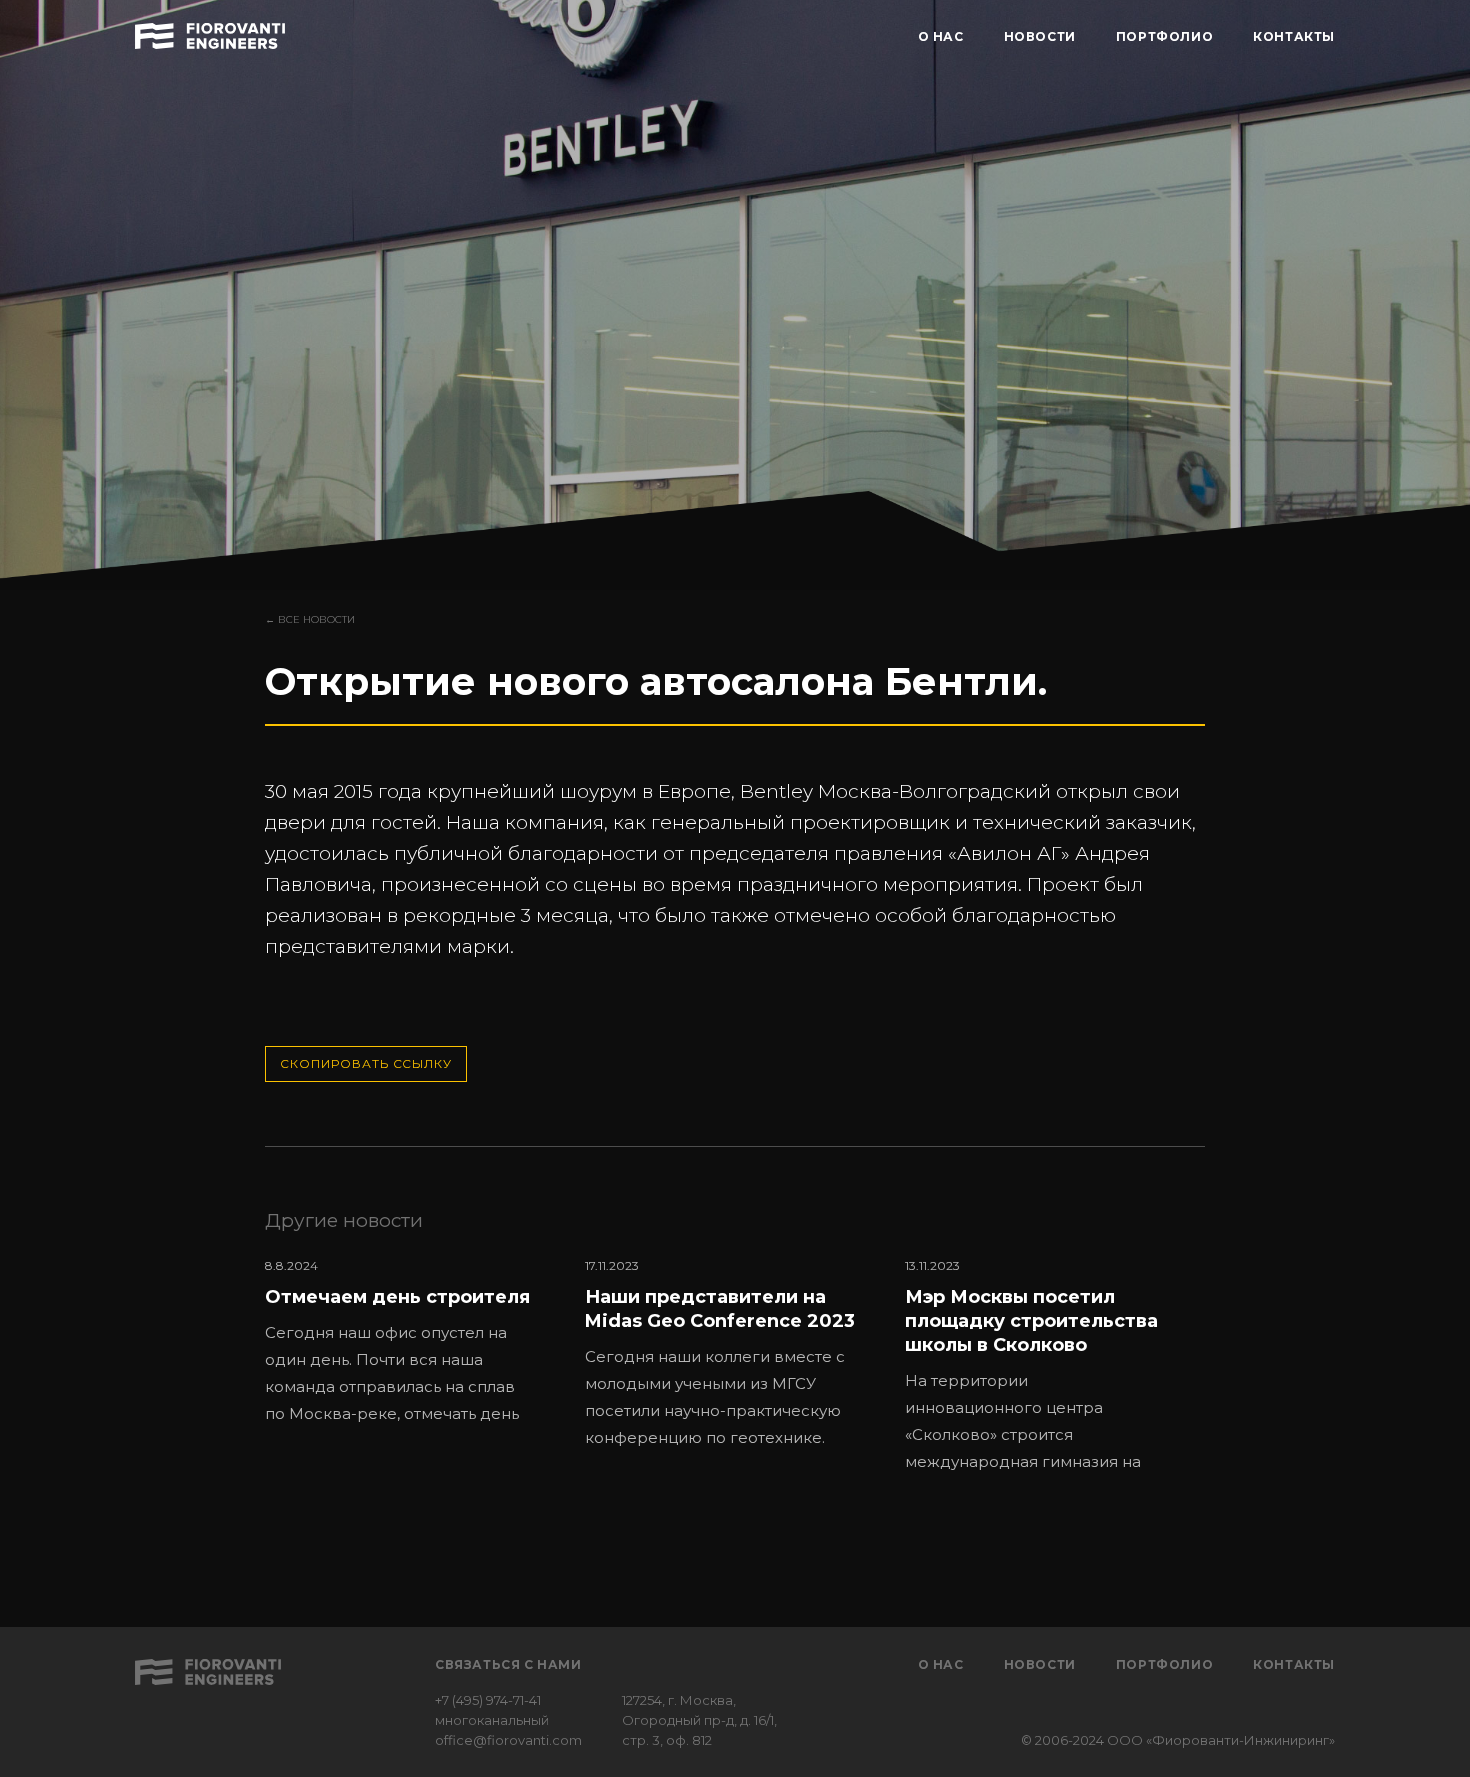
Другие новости (344, 1220)
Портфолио (1164, 1664)
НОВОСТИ (1040, 36)
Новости (1040, 1664)
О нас (941, 1664)
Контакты (1294, 1664)
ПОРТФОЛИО (1164, 36)
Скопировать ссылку (366, 1063)
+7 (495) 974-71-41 (488, 1700)
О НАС (941, 36)
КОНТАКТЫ (1294, 36)
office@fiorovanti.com (508, 1740)
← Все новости (310, 619)
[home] (210, 33)
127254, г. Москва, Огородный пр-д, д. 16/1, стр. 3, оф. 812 (699, 1720)
